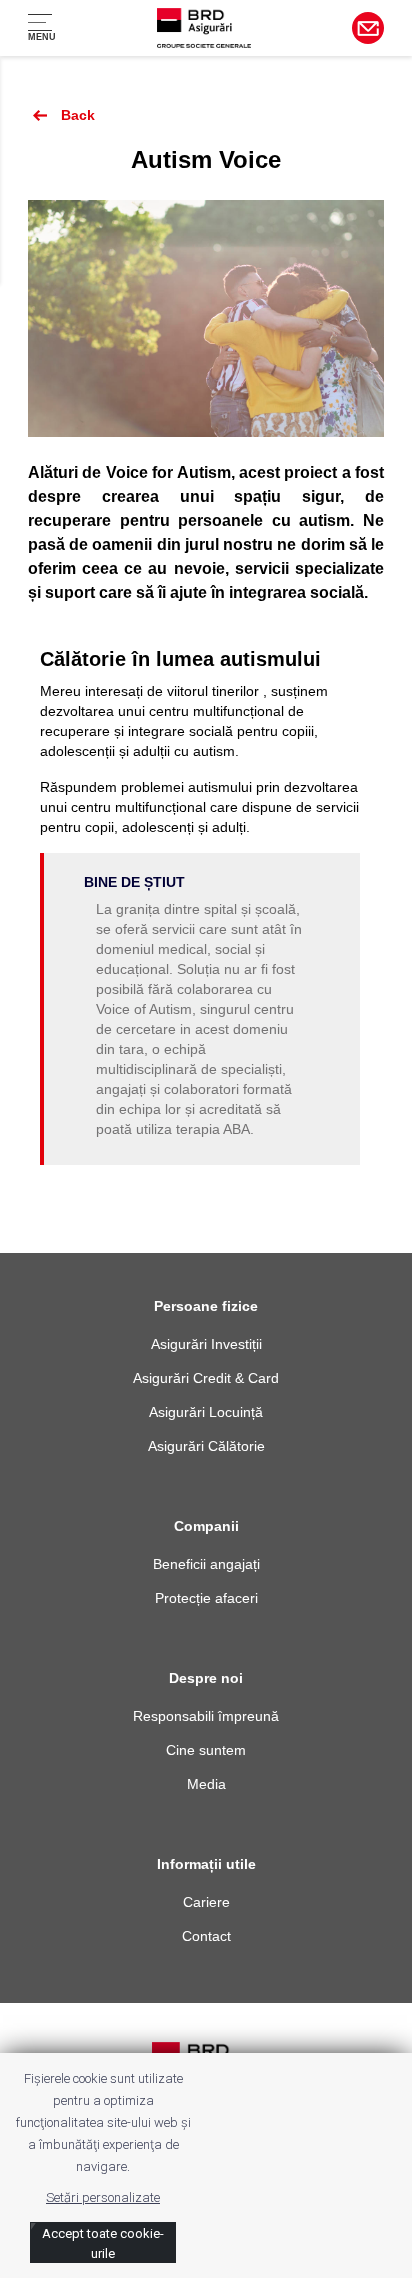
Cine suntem (206, 1750)
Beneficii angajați (206, 1564)
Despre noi (206, 1678)
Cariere (206, 1902)
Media (206, 1784)
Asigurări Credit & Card (206, 1378)
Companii (206, 1526)
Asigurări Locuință (206, 1412)
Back (76, 115)
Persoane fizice (206, 1306)
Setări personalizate (103, 2197)
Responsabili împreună (206, 1716)
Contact (206, 1936)
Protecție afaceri (206, 1598)
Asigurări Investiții (206, 1344)
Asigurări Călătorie (206, 1446)
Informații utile (206, 1864)
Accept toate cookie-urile (103, 2243)
